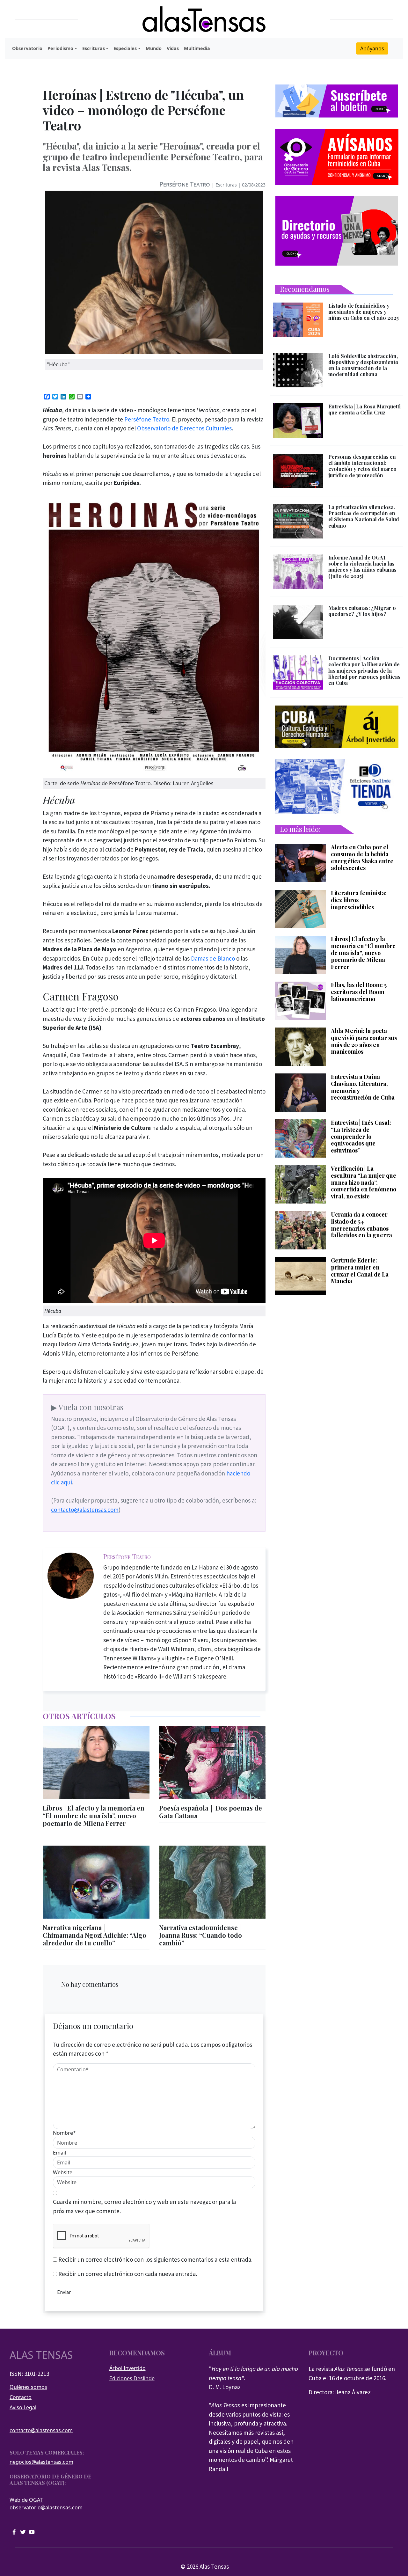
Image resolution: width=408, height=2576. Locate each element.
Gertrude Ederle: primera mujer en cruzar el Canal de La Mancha (360, 1271)
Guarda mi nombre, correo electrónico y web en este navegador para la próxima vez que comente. (144, 2206)
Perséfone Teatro (185, 184)
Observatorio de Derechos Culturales (184, 428)
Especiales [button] (125, 48)
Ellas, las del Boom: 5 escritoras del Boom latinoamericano (359, 992)
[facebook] (14, 2532)
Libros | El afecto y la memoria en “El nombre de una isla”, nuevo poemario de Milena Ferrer (363, 953)
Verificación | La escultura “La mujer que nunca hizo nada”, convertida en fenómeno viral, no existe (364, 1182)
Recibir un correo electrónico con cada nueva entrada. (128, 2274)
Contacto (21, 2397)
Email (59, 2153)
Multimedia (197, 48)
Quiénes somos (28, 2387)
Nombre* (64, 2133)
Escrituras (226, 185)
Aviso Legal (23, 2407)
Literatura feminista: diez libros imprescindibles (359, 900)
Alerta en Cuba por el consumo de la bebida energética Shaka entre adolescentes (362, 858)
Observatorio (27, 48)
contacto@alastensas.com (85, 1510)
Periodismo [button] (60, 48)
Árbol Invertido (127, 2368)
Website (63, 2172)
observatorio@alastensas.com (46, 2507)
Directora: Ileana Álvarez (340, 2392)
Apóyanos (372, 48)
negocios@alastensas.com (41, 2462)
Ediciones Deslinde (132, 2378)
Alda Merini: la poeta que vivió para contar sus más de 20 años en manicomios (364, 1041)
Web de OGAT (26, 2500)
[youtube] (32, 2532)
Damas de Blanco (213, 958)
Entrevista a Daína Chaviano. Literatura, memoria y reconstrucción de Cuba (363, 1087)
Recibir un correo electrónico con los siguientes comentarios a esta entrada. (155, 2259)
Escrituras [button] (94, 48)
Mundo (154, 48)
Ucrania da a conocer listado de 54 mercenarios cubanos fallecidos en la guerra (361, 1225)
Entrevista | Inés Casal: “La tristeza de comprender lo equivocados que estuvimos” (361, 1137)
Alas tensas (41, 2355)
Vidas (173, 48)
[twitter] (23, 2532)
